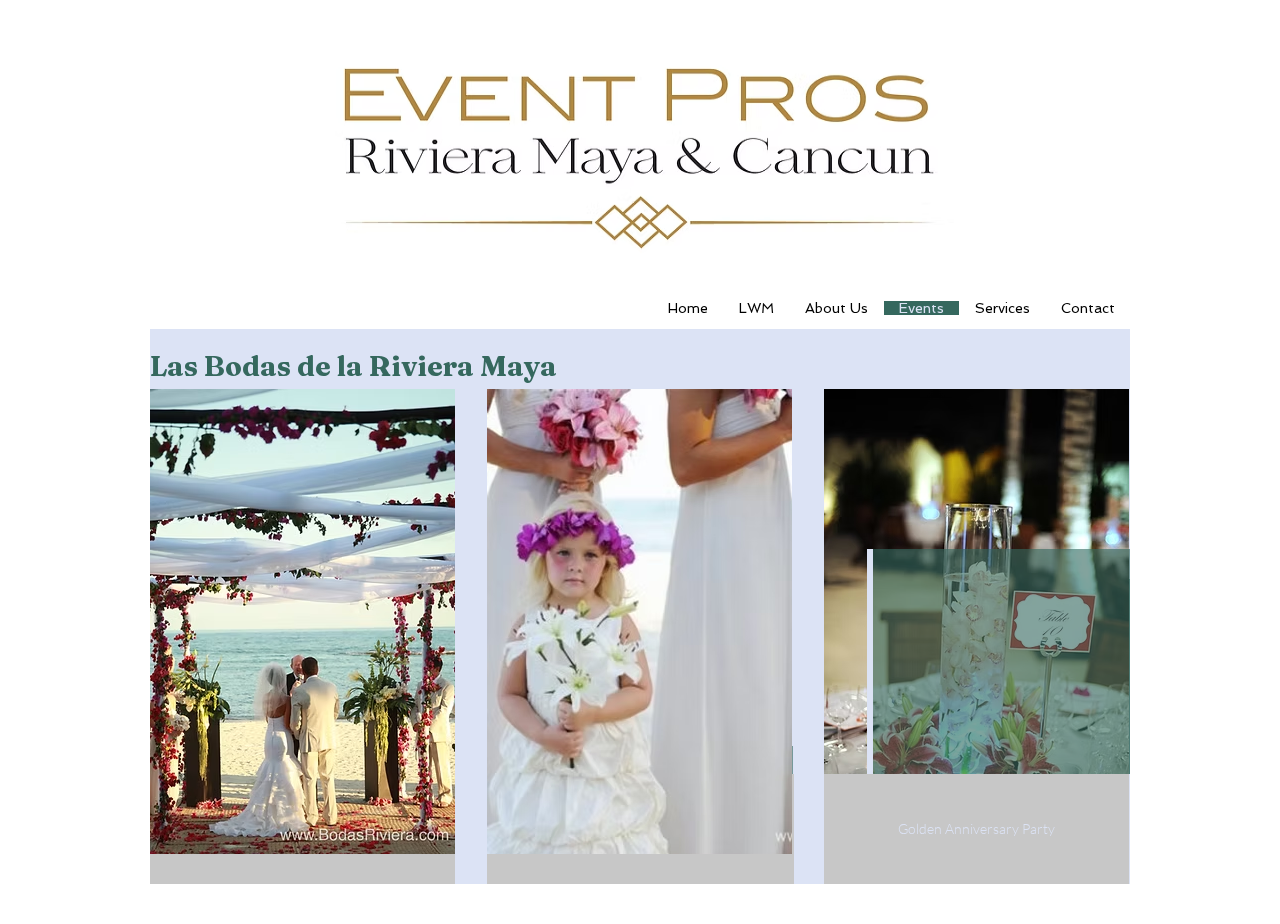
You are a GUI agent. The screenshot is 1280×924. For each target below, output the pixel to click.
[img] (302, 621)
